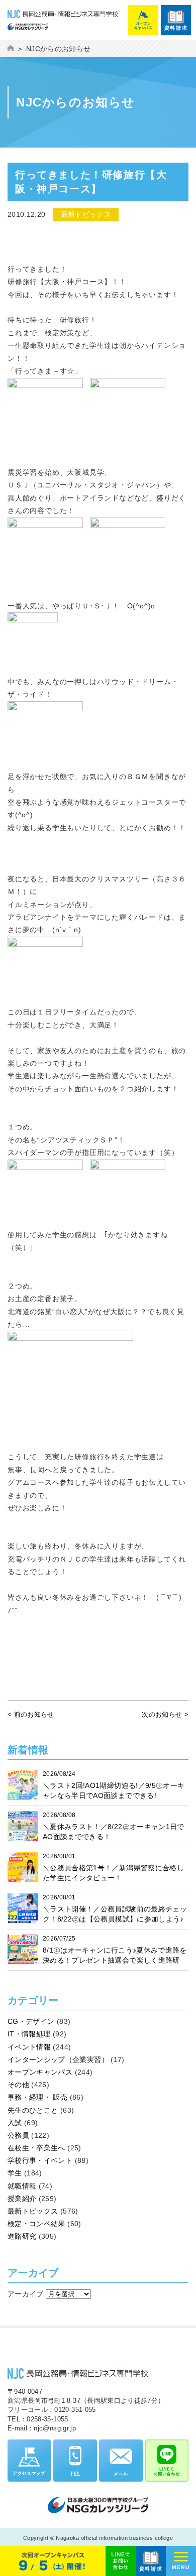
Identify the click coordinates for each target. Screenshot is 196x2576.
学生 (15, 2173)
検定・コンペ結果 (36, 2224)
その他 (18, 2085)
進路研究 (22, 2236)
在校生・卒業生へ (36, 2148)
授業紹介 (22, 2199)
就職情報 (22, 2186)
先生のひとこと (33, 2110)
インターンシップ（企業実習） (58, 2059)
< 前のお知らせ (31, 1714)
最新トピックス (33, 2211)
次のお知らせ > (165, 1714)
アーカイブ (26, 2294)
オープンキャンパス (40, 2072)
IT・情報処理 (29, 2034)
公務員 (18, 2135)
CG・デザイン (31, 2021)
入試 (15, 2123)
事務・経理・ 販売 (37, 2097)
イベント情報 (29, 2047)
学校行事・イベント (40, 2160)
